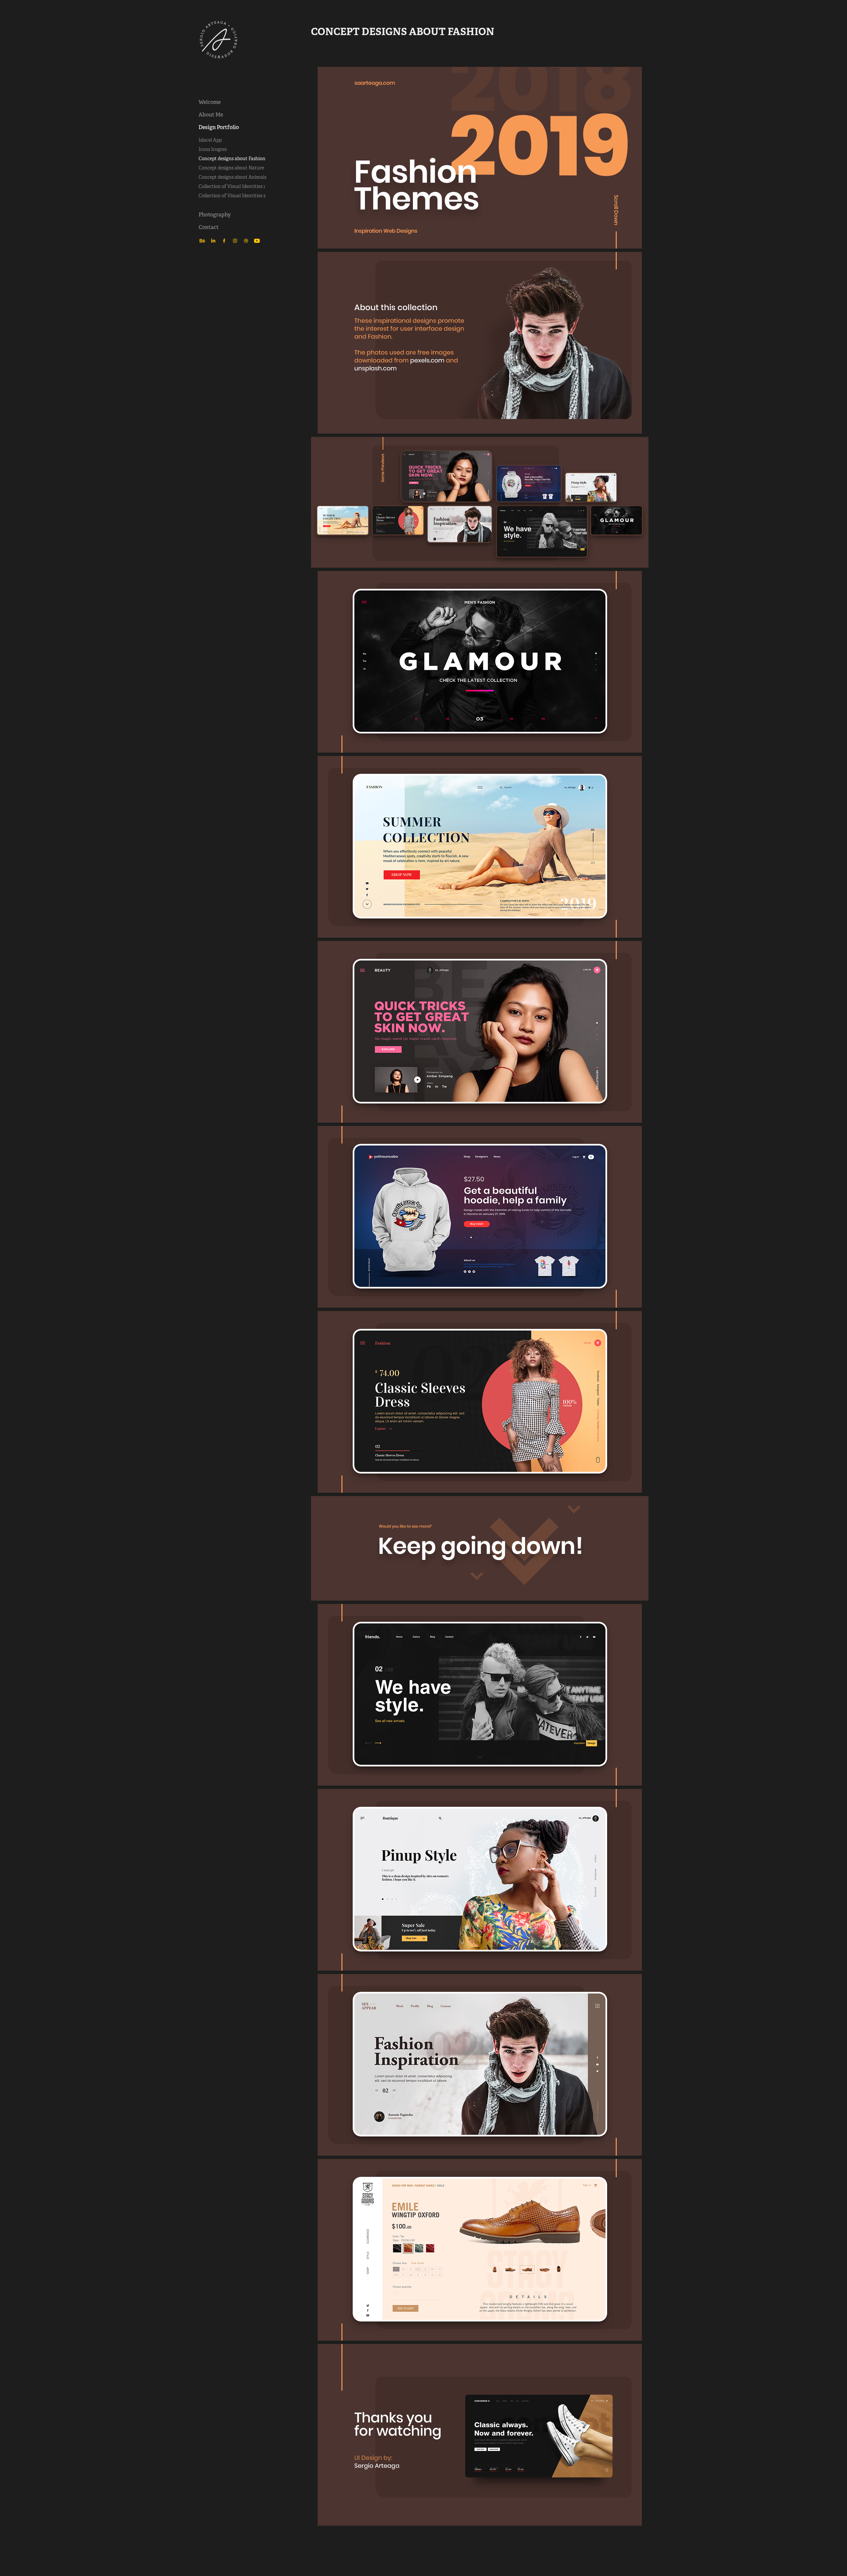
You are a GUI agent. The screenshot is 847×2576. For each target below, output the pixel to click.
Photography (215, 215)
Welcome (210, 102)
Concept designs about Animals (232, 177)
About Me (211, 115)
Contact (209, 227)
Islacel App (210, 140)
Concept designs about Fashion (232, 159)
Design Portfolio (219, 127)
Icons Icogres (213, 149)
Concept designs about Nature (231, 168)
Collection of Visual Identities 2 (232, 196)
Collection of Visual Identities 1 (232, 186)
